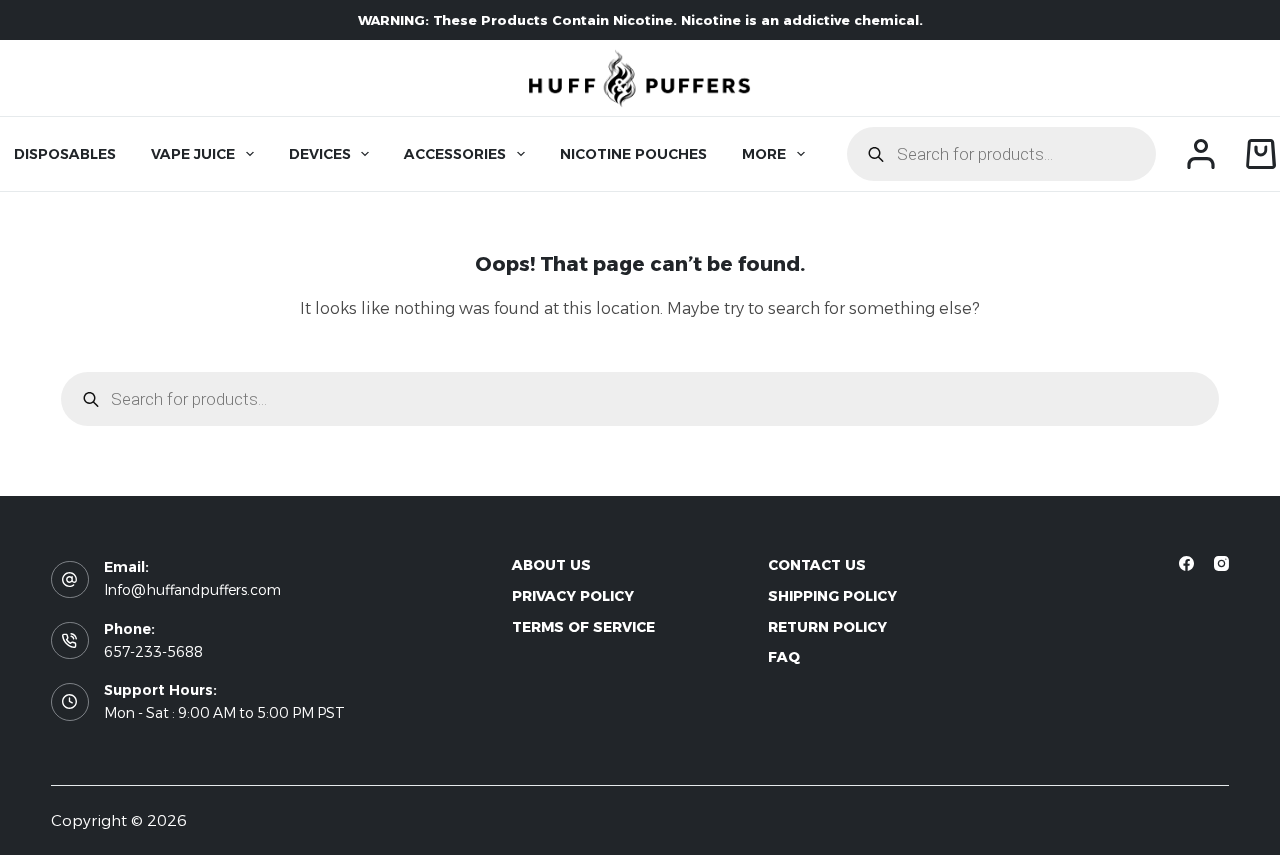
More (764, 154)
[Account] (1201, 154)
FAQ (784, 657)
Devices (320, 154)
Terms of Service (583, 627)
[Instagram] (1221, 563)
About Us (551, 565)
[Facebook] (1186, 563)
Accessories (455, 154)
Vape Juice (193, 154)
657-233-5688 (153, 652)
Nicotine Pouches (633, 154)
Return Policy (827, 627)
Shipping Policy (832, 596)
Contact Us (817, 565)
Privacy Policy (573, 596)
